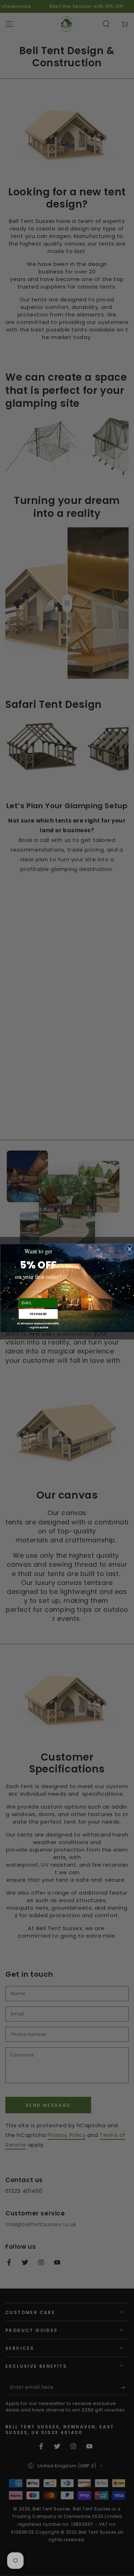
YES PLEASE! (38, 1314)
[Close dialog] (129, 1249)
